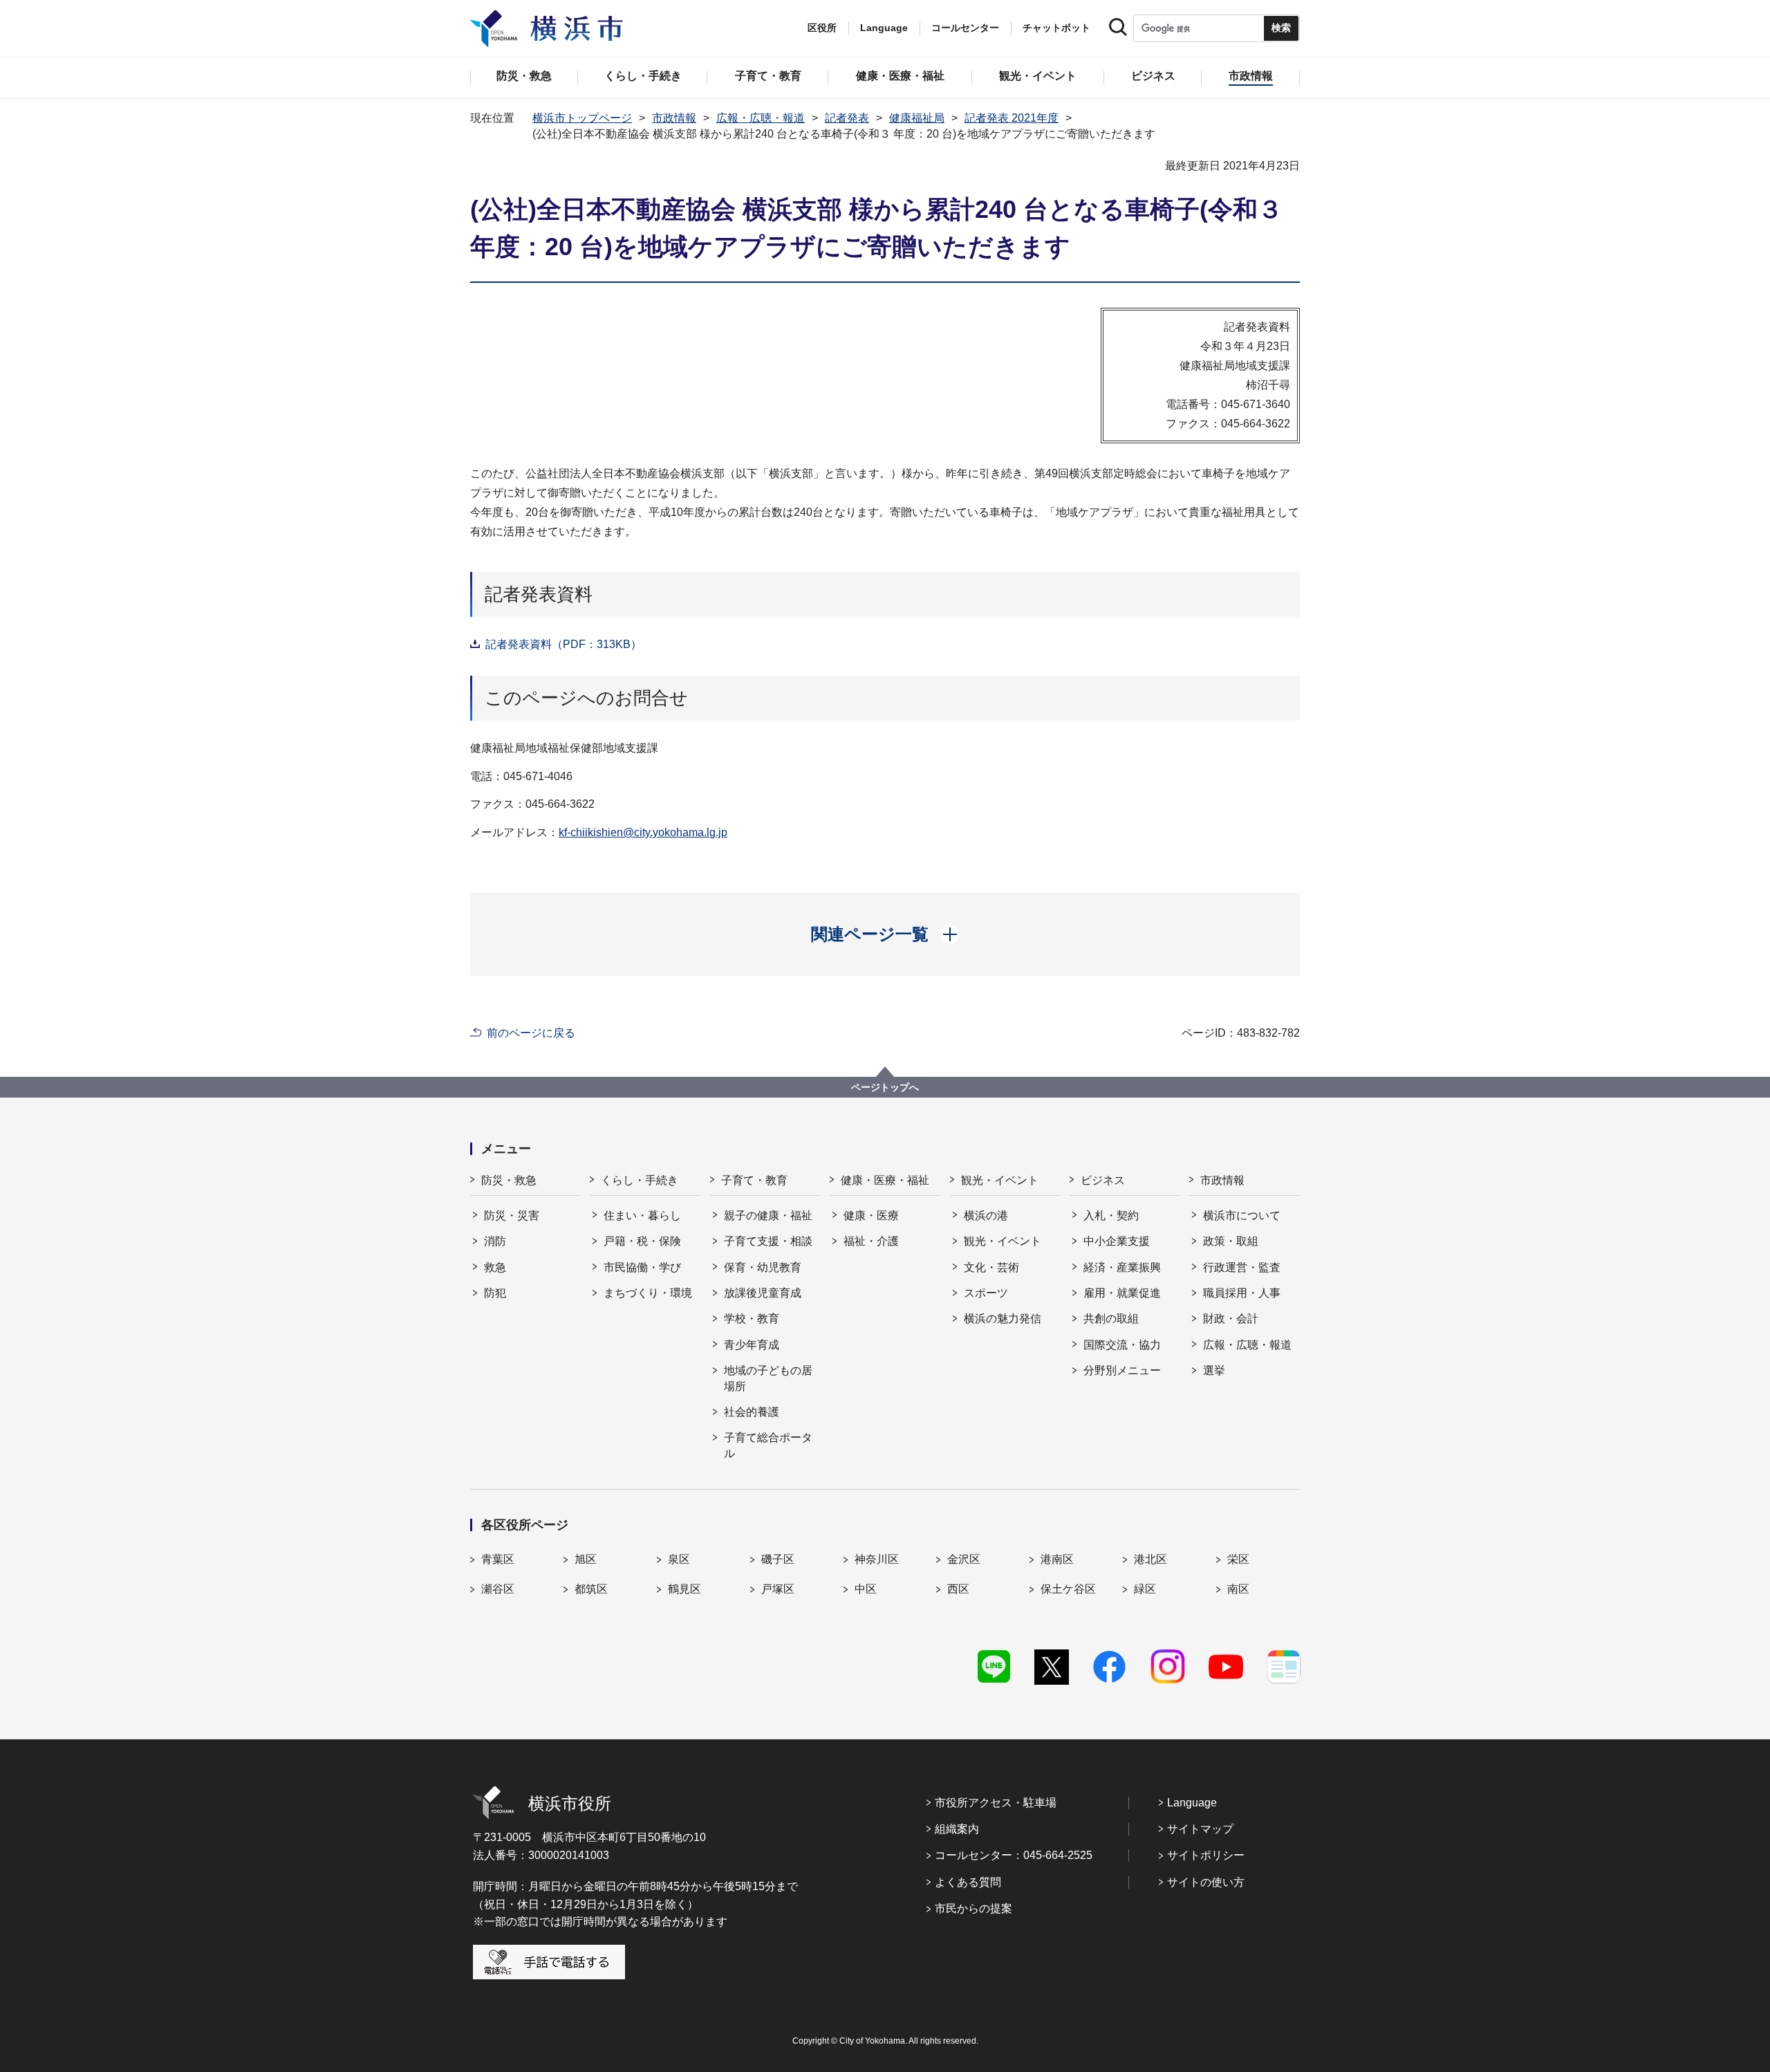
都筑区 (591, 1589)
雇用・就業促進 (1122, 1293)
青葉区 (498, 1559)
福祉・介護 (871, 1241)
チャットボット (1056, 28)
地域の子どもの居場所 (768, 1378)
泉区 (679, 1559)
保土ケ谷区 (1068, 1589)
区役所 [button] (822, 28)
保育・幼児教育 (763, 1267)
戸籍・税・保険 (642, 1241)
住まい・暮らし (642, 1215)
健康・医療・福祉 (885, 1180)
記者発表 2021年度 (1012, 118)
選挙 (1214, 1370)
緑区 (1145, 1589)
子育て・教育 (754, 1180)
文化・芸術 (991, 1267)
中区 (866, 1589)
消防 (495, 1241)
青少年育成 (752, 1345)
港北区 (1150, 1559)
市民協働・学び (642, 1267)
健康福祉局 (917, 118)
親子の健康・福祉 (768, 1215)
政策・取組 (1231, 1241)
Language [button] (884, 28)
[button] (885, 934)
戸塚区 (778, 1589)
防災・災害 (512, 1215)
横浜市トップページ (582, 118)
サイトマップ (1200, 1829)
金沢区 (964, 1559)
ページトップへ (885, 1087)
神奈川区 (877, 1559)
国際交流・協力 (1122, 1345)
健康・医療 (871, 1215)
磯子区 (778, 1559)
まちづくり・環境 (648, 1293)
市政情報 (674, 118)
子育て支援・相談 (768, 1241)
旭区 (586, 1559)
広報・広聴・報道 (761, 118)
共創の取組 (1111, 1319)
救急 (495, 1267)
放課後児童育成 (763, 1293)
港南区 (1057, 1559)
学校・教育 (752, 1319)
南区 (1238, 1589)
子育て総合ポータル (768, 1445)
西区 (958, 1589)
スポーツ (986, 1293)
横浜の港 (986, 1215)
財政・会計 (1231, 1319)
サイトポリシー (1206, 1855)
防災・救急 (509, 1180)
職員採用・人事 (1242, 1293)
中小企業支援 (1117, 1241)
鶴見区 (684, 1589)
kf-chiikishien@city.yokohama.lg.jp (643, 832)
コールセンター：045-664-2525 (1014, 1855)
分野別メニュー (1122, 1370)
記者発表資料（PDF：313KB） (563, 644)
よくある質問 (968, 1882)
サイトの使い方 (1206, 1882)
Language (1192, 1803)
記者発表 (847, 118)
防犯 (495, 1293)
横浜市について (1242, 1215)
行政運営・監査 (1242, 1267)
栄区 (1238, 1559)
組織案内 (957, 1829)
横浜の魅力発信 (1003, 1319)
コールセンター (965, 28)
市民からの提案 (973, 1908)
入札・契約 (1111, 1215)
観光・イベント (1000, 1180)
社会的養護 (752, 1412)
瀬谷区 (498, 1589)
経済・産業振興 (1122, 1267)
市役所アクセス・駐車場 (996, 1803)
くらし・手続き (640, 1180)
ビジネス (1103, 1180)
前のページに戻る (531, 1033)
